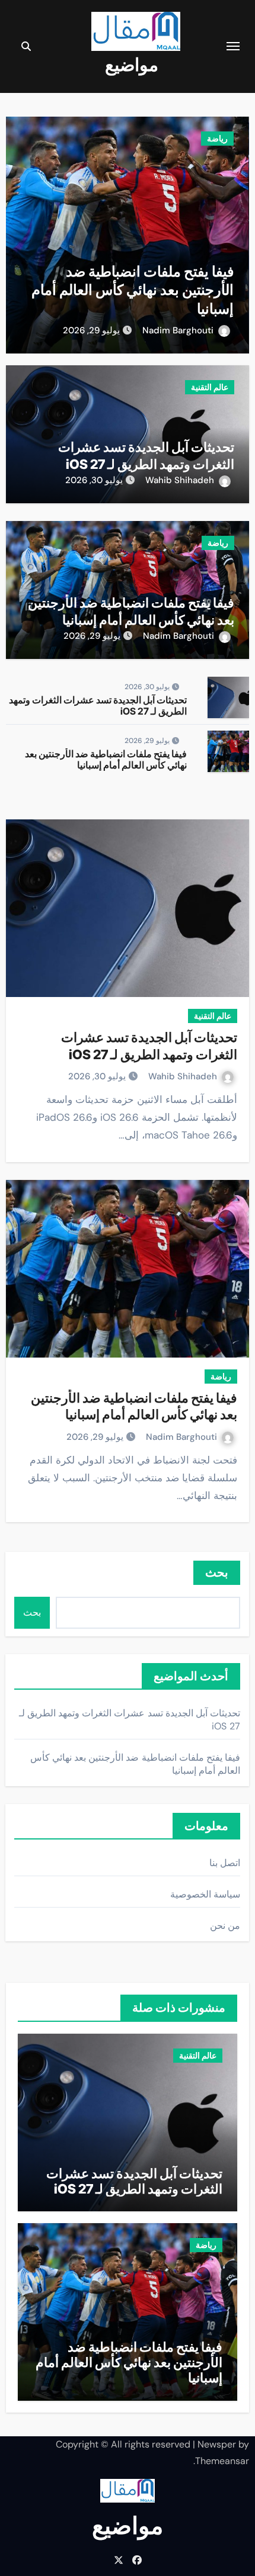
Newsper (217, 2444)
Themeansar (222, 2461)
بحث (32, 1612)
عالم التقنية (210, 387)
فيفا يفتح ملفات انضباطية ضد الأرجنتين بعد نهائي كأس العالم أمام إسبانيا (133, 290)
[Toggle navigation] (233, 46)
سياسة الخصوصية (205, 1894)
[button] (22, 232)
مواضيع (132, 65)
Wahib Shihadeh (180, 480)
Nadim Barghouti (178, 330)
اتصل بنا (225, 1863)
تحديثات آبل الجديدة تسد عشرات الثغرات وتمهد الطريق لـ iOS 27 (98, 705)
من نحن (225, 1926)
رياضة (217, 139)
